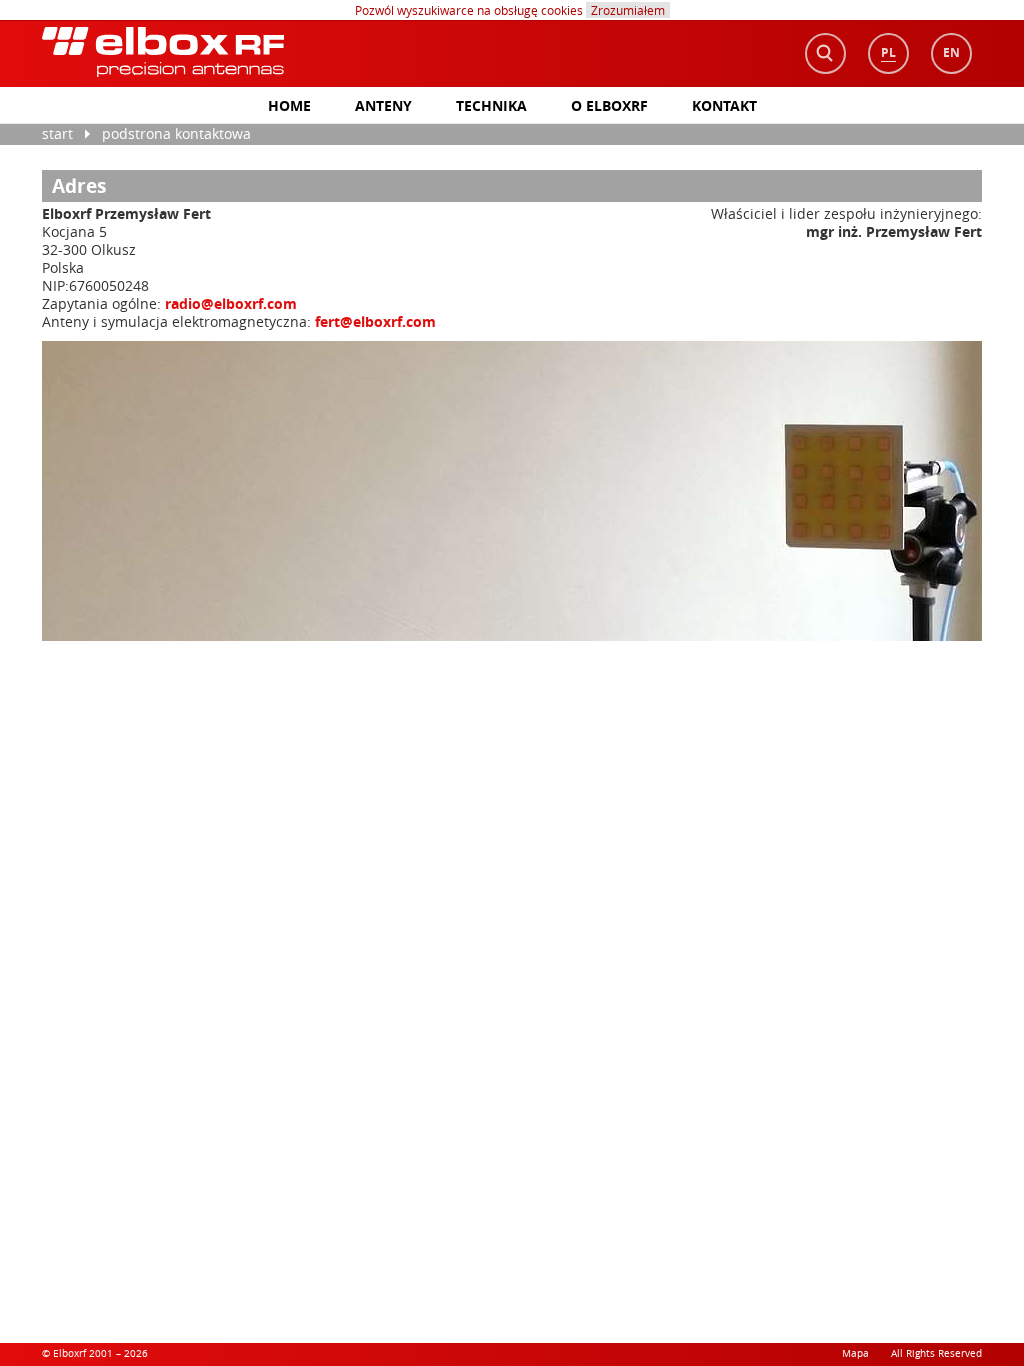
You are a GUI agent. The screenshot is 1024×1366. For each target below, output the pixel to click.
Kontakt (724, 105)
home (289, 105)
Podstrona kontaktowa (176, 133)
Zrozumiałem (628, 10)
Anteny (383, 105)
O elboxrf (609, 105)
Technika (491, 105)
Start (57, 133)
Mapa (855, 1353)
